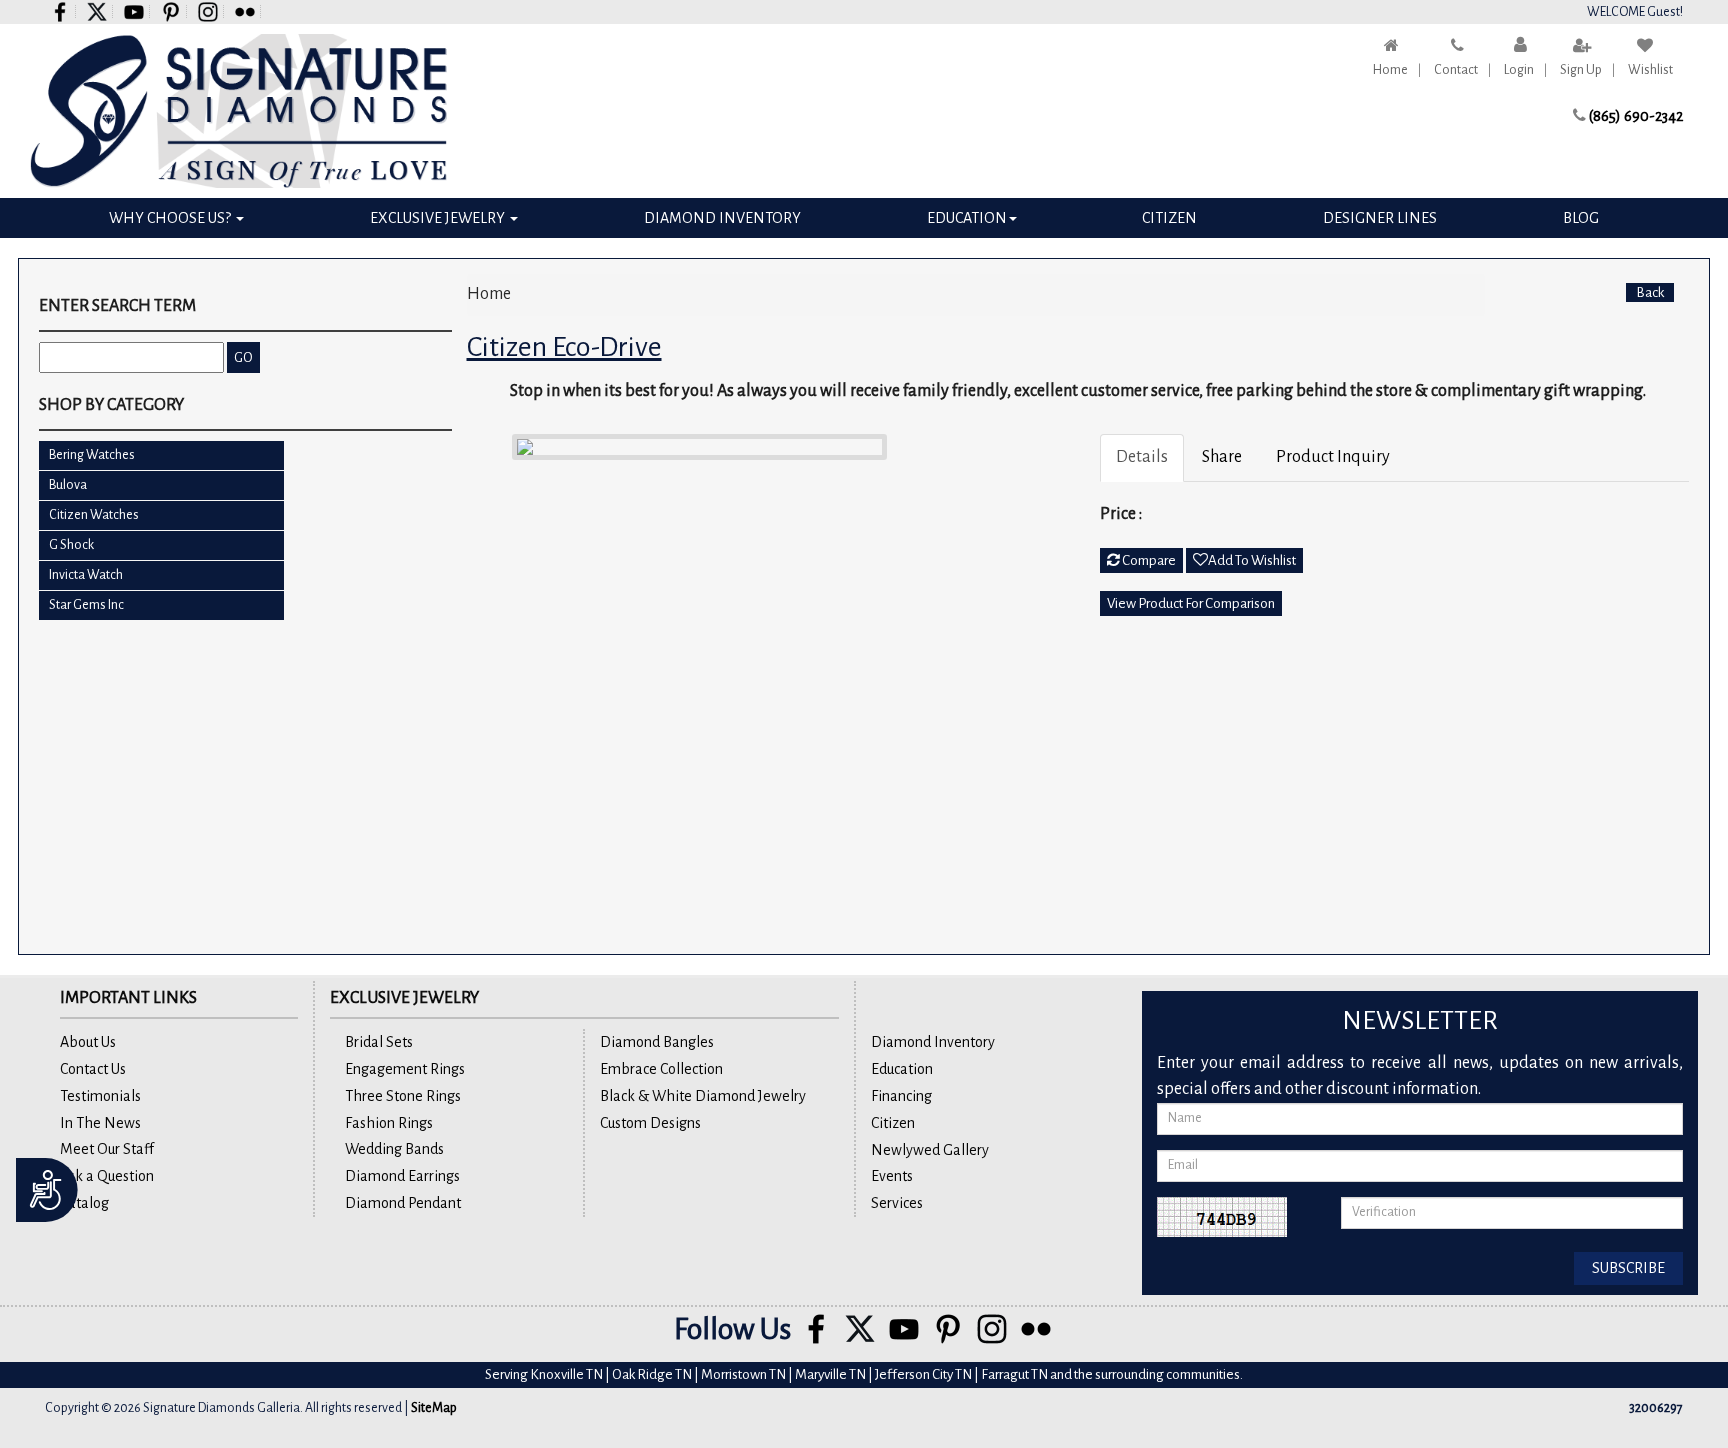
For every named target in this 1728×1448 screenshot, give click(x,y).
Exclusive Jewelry (439, 218)
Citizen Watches (94, 515)
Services (897, 1203)
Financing (901, 1096)
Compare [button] (1148, 560)
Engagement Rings (405, 1069)
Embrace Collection (661, 1069)
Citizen (1169, 218)
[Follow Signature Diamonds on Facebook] (60, 11)
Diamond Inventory (722, 218)
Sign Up (1581, 70)
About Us (88, 1042)
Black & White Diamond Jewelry (703, 1096)
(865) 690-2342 (1636, 116)
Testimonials (100, 1096)
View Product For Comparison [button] (1191, 603)
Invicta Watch (86, 575)
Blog (1581, 218)
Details (1142, 457)
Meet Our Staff (107, 1149)
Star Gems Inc (86, 605)
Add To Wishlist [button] (1252, 560)
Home (1390, 70)
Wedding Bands (394, 1149)
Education (967, 218)
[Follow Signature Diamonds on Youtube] (134, 11)
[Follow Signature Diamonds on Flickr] (245, 11)
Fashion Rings (389, 1123)
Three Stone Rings (403, 1096)
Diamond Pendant (403, 1203)
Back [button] (1650, 292)
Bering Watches (92, 455)
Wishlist (1650, 70)
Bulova (68, 485)
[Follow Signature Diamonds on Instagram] (208, 11)
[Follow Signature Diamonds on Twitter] (97, 11)
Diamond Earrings (402, 1176)
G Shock (71, 545)
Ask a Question (107, 1176)
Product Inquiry (1333, 457)
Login (1519, 70)
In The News (100, 1123)
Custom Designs (650, 1123)
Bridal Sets (379, 1042)
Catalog (84, 1203)
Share (1222, 457)
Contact (1456, 70)
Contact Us (93, 1069)
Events (892, 1176)
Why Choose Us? (171, 218)
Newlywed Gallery (930, 1150)
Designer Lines (1380, 218)
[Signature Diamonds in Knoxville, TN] (238, 111)
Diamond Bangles (657, 1042)
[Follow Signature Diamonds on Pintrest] (171, 11)
